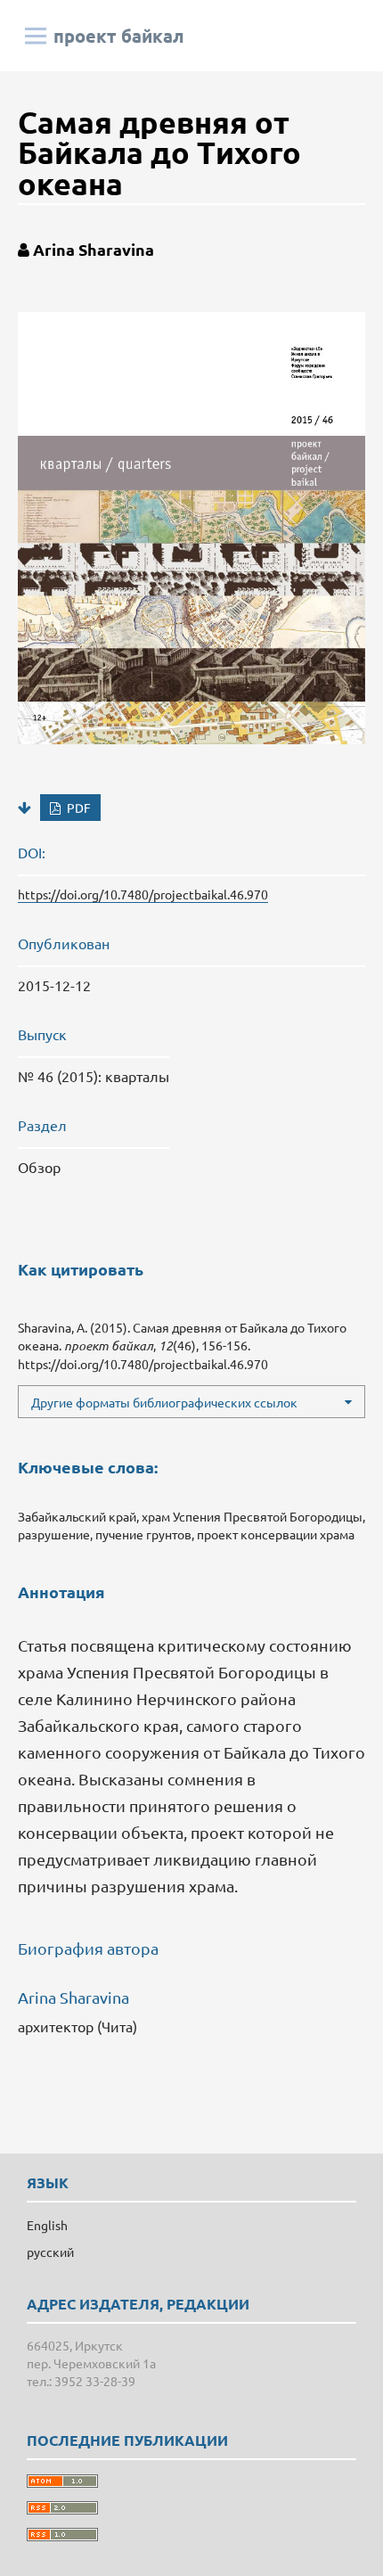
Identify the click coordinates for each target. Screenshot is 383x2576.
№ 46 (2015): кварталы (94, 1076)
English (47, 2225)
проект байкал (119, 36)
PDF (77, 808)
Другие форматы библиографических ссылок (164, 1402)
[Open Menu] (36, 36)
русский (50, 2252)
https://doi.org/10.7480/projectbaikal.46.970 (143, 894)
